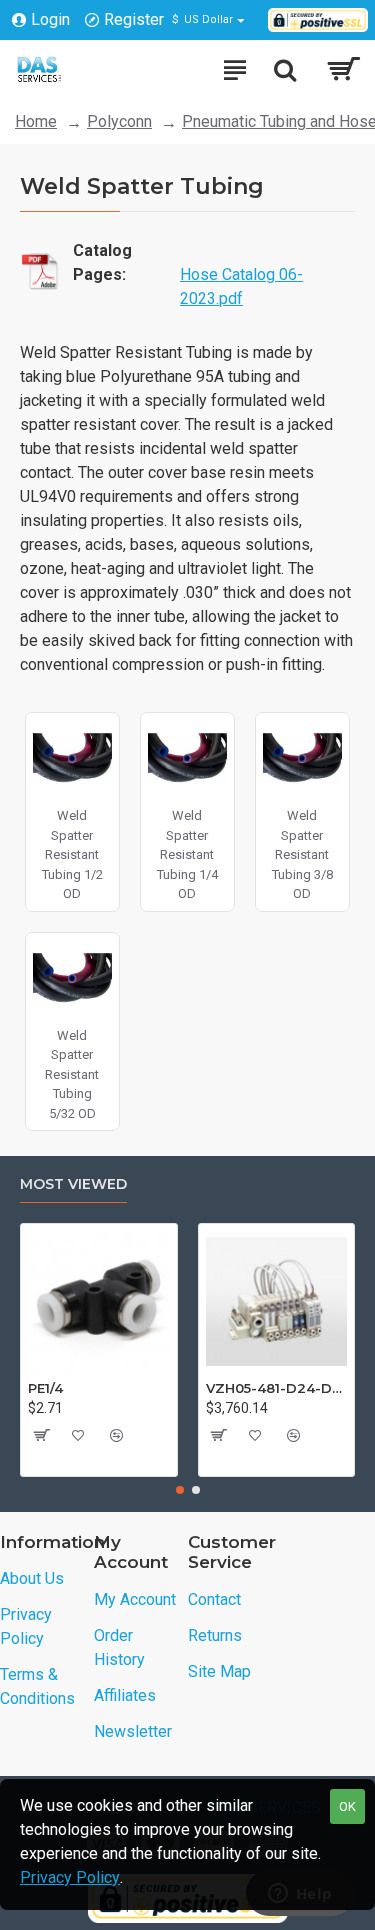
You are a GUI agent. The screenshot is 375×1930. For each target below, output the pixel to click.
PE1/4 (45, 1388)
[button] (180, 1490)
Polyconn (119, 121)
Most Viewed (73, 1184)
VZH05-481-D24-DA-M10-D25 (277, 1388)
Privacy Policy (70, 1877)
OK (347, 1806)
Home (36, 121)
